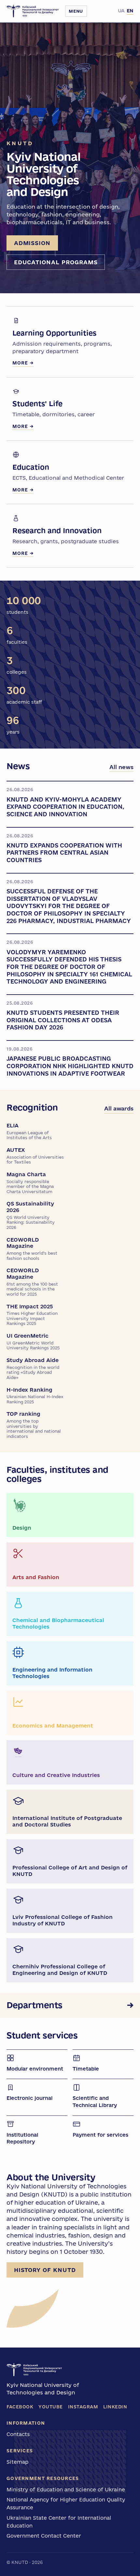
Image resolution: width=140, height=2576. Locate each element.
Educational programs (56, 262)
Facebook (20, 2407)
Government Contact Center (44, 2536)
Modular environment (35, 2069)
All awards (119, 1108)
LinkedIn (115, 2407)
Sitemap (17, 2462)
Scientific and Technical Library (95, 2102)
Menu (76, 11)
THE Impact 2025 (32, 1315)
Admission (32, 243)
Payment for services (100, 2135)
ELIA (29, 1131)
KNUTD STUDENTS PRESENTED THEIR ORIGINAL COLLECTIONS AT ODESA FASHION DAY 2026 (63, 1020)
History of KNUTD (45, 2270)
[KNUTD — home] (33, 11)
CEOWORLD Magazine (32, 1249)
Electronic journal (29, 2098)
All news (121, 767)
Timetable (86, 2069)
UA (121, 11)
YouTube (51, 2407)
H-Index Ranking (35, 1395)
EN (130, 11)
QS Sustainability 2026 (31, 1215)
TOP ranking (34, 1425)
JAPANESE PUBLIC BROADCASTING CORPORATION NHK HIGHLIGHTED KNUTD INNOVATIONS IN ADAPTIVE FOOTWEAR (70, 1066)
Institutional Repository (22, 2138)
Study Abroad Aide (33, 1368)
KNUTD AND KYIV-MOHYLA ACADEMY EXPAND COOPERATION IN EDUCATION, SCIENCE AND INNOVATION (65, 807)
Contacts (18, 2434)
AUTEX (35, 1156)
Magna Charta (30, 1183)
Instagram (83, 2407)
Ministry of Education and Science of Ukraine (66, 2489)
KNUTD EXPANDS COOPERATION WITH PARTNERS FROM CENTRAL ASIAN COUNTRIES (64, 853)
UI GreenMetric (33, 1341)
